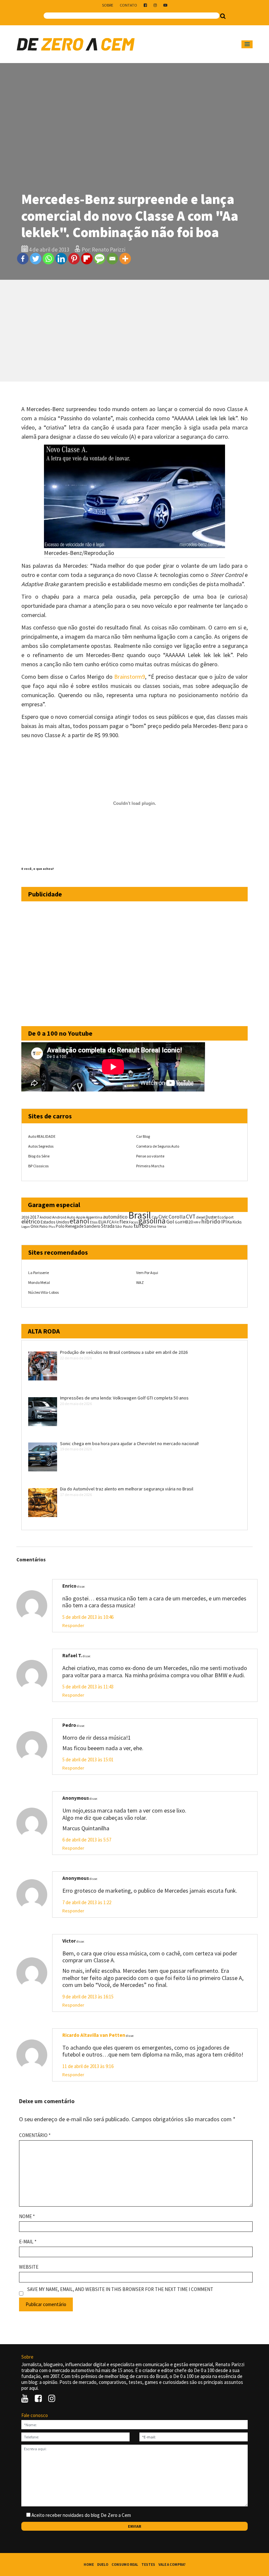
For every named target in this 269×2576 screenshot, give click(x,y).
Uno (153, 1226)
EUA (102, 1222)
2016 (25, 1217)
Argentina (94, 1217)
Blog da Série (39, 1156)
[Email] (112, 259)
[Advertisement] (134, 331)
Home (89, 2565)
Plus (52, 1227)
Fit (117, 1222)
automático (115, 1217)
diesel (201, 1217)
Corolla (177, 1217)
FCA (110, 1222)
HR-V (197, 1222)
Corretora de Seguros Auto (158, 1146)
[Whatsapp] (48, 259)
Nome (27, 2216)
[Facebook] (23, 259)
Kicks (237, 1222)
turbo (141, 1226)
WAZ (140, 1282)
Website (29, 2267)
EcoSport (226, 1217)
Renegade (74, 1226)
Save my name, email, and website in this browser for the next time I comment (120, 2289)
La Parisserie (39, 1273)
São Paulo (124, 1226)
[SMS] (100, 259)
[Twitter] (36, 259)
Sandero (92, 1226)
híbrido (211, 1221)
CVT (191, 1217)
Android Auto (64, 1217)
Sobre (108, 5)
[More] (125, 259)
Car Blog (143, 1136)
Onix (35, 1226)
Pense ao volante (150, 1156)
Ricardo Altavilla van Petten (94, 2035)
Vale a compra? (172, 2565)
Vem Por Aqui (147, 1273)
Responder (73, 1625)
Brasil (140, 1215)
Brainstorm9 (130, 677)
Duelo (103, 2565)
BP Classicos (38, 1166)
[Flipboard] (87, 259)
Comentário (35, 2135)
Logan (26, 1227)
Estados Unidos (55, 1222)
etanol (79, 1221)
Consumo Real (125, 2565)
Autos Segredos (41, 1146)
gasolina (152, 1221)
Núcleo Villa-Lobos (43, 1292)
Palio (44, 1226)
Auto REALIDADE (42, 1136)
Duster (211, 1217)
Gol (170, 1222)
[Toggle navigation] (247, 44)
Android (46, 1217)
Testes (148, 2565)
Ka (230, 1222)
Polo (60, 1226)
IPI (224, 1222)
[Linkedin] (61, 259)
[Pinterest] (74, 259)
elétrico (31, 1222)
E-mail (28, 2242)
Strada (108, 1226)
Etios (94, 1222)
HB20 (188, 1222)
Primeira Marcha (150, 1166)
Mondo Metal (39, 1282)
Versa (162, 1226)
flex (124, 1222)
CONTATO (128, 5)
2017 (34, 1217)
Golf (178, 1222)
